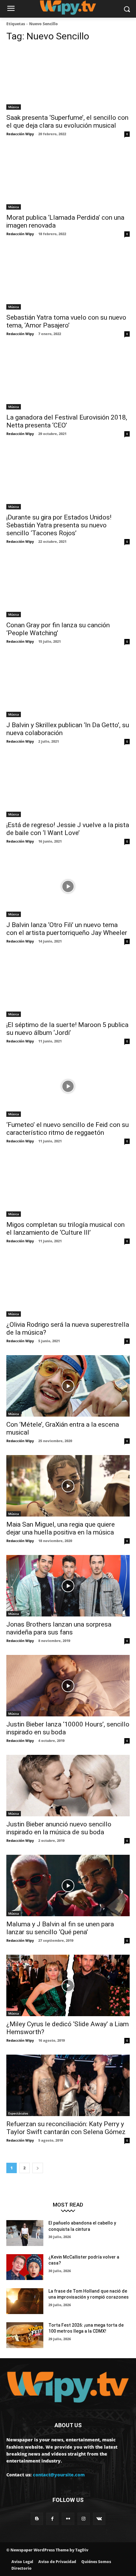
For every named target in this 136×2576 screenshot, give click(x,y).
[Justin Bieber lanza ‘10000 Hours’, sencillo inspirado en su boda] (68, 1686)
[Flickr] (68, 2519)
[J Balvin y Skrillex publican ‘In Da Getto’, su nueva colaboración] (68, 686)
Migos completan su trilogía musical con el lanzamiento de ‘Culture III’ (65, 1229)
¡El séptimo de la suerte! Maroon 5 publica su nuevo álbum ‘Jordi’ (67, 1029)
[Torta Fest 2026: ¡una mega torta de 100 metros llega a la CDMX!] (25, 2335)
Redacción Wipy (20, 134)
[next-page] (38, 2168)
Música (14, 107)
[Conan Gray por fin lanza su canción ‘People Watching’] (68, 586)
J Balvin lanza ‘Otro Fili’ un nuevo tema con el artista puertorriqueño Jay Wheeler (67, 929)
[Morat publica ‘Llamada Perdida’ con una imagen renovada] (68, 179)
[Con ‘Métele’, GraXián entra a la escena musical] (68, 1386)
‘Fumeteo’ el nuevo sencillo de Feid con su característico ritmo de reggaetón (68, 1129)
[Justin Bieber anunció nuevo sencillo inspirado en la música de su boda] (68, 1786)
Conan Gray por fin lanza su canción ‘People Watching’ (58, 629)
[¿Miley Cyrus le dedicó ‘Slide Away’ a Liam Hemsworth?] (68, 1985)
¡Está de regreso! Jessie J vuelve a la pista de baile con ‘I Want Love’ (68, 829)
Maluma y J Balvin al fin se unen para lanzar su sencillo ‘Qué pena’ (60, 1928)
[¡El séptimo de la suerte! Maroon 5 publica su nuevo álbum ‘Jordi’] (68, 986)
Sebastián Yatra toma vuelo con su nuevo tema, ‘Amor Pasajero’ (66, 321)
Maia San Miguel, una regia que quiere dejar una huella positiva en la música (61, 1528)
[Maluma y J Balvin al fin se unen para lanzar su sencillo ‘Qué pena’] (68, 1886)
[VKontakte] (99, 2519)
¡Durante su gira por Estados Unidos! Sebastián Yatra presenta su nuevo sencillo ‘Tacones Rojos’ (59, 525)
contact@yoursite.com (59, 2475)
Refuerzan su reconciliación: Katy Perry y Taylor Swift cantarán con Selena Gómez (66, 2128)
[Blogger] (37, 2519)
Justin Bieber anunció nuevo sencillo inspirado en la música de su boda (59, 1828)
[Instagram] (84, 2519)
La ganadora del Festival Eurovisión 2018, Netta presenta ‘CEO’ (67, 421)
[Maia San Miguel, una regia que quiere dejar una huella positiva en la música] (68, 1486)
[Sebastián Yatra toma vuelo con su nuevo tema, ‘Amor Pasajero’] (68, 279)
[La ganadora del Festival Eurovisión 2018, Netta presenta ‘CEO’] (68, 379)
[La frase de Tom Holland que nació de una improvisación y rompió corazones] (25, 2301)
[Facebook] (52, 2519)
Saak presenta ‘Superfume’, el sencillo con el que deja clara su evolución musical (67, 122)
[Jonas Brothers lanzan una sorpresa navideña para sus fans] (68, 1586)
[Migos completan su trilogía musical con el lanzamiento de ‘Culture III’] (68, 1186)
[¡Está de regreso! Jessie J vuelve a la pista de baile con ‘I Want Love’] (68, 786)
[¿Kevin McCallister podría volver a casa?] (25, 2267)
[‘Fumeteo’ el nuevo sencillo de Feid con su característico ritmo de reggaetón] (68, 1086)
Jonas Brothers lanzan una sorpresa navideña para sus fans (59, 1628)
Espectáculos (18, 2113)
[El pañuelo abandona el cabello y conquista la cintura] (25, 2233)
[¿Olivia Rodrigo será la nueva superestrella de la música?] (68, 1286)
